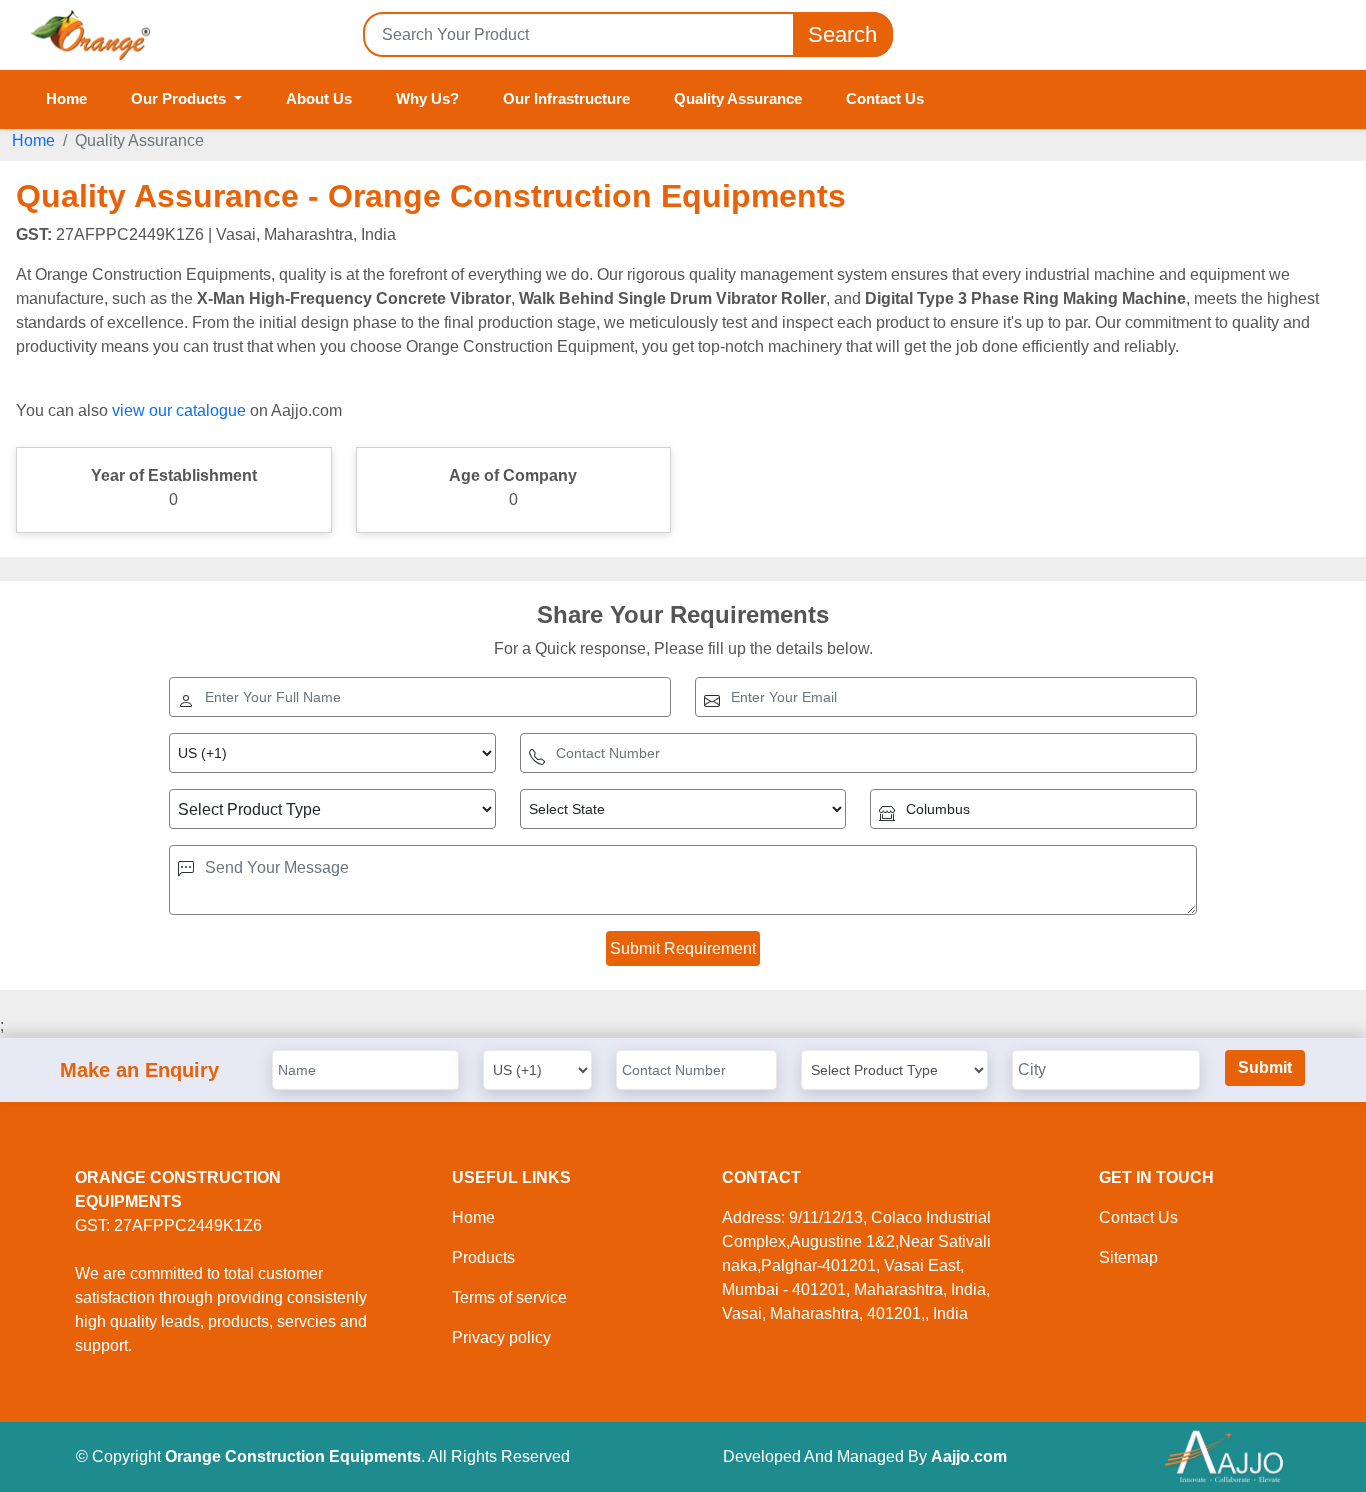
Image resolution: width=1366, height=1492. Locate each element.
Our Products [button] (180, 98)
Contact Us (885, 98)
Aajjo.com (969, 1456)
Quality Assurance (738, 98)
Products (483, 1257)
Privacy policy (501, 1337)
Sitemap (1128, 1257)
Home (66, 98)
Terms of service (509, 1297)
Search (842, 34)
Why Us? (427, 98)
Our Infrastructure (566, 98)
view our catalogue (179, 410)
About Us (319, 98)
